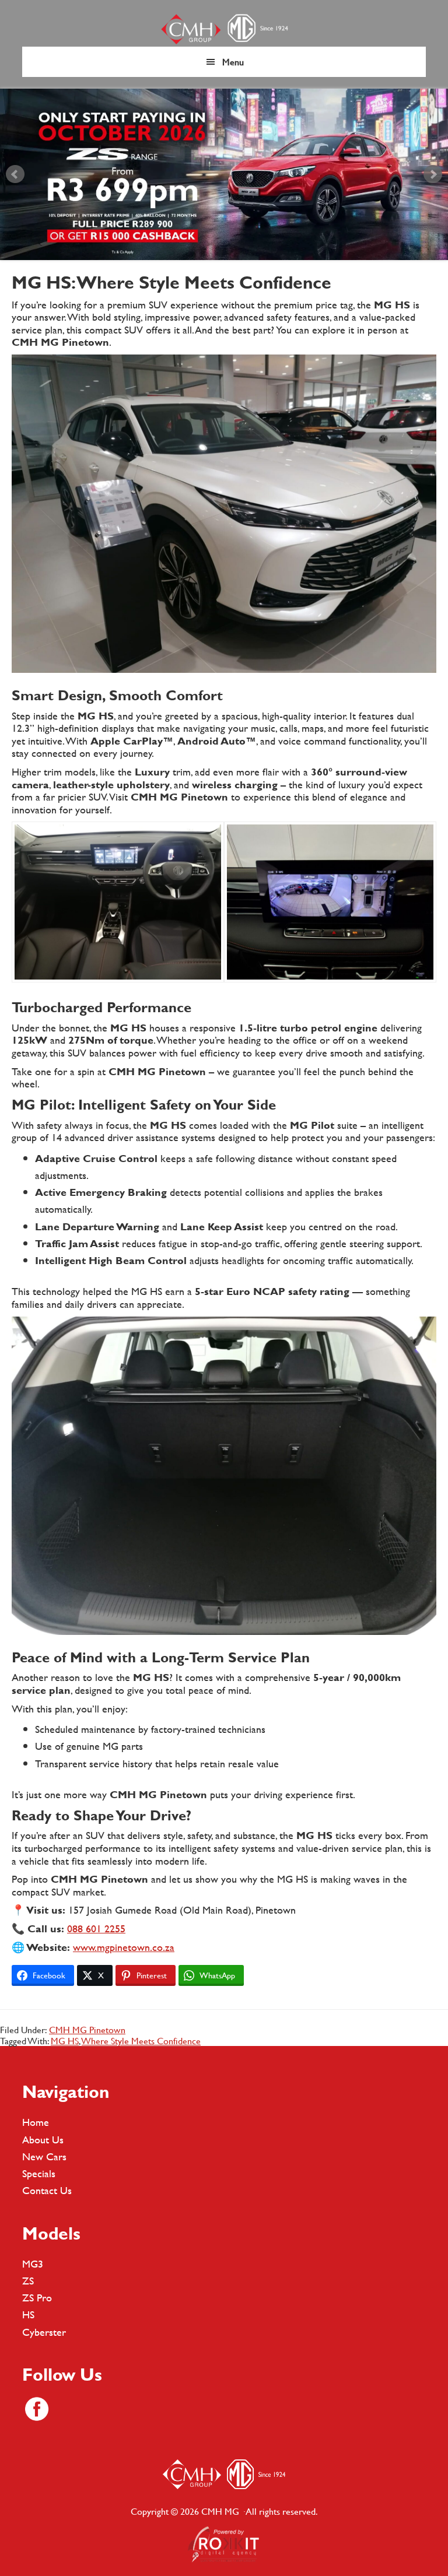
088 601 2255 (96, 1929)
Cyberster (44, 2332)
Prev (15, 174)
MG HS (65, 2040)
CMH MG (224, 29)
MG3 (33, 2264)
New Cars (44, 2156)
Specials (39, 2173)
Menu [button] (233, 62)
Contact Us (47, 2190)
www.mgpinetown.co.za (124, 1947)
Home (36, 2122)
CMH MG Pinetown (87, 2029)
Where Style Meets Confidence (141, 2040)
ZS (28, 2281)
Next (433, 174)
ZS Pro (37, 2298)
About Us (43, 2140)
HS (28, 2314)
